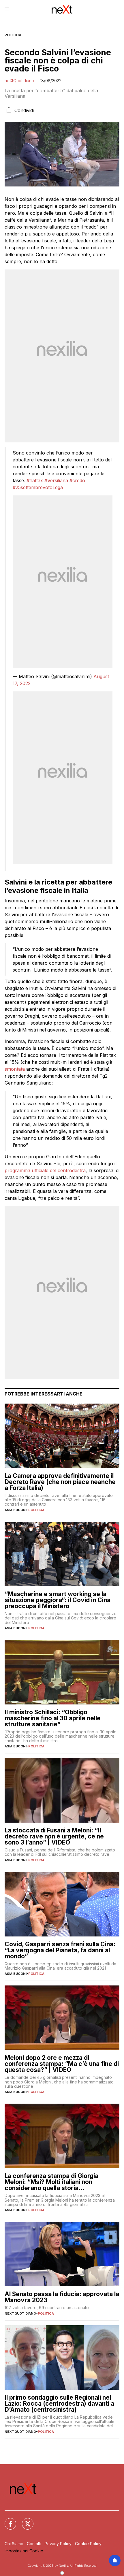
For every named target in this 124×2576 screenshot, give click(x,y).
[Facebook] (7, 2520)
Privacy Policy (58, 2544)
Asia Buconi (16, 1510)
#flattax (35, 480)
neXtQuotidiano (19, 81)
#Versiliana (56, 480)
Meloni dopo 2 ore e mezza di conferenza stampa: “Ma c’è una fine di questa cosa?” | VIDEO (62, 2064)
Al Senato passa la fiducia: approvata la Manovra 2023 (62, 2297)
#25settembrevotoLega (38, 487)
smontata (15, 1069)
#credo (77, 480)
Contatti (34, 2544)
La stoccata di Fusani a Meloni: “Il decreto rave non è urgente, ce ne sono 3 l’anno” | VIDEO (54, 1836)
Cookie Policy (88, 2544)
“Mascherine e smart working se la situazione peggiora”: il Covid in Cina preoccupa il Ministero (58, 1600)
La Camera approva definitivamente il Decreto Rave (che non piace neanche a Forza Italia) (60, 1482)
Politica (13, 35)
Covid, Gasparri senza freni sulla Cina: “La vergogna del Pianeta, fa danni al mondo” (60, 1950)
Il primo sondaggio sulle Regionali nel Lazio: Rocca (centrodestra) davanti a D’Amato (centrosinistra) (59, 2404)
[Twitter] (24, 2520)
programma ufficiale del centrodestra (45, 1170)
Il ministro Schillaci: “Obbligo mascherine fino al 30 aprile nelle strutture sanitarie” (53, 1718)
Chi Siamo (14, 2544)
